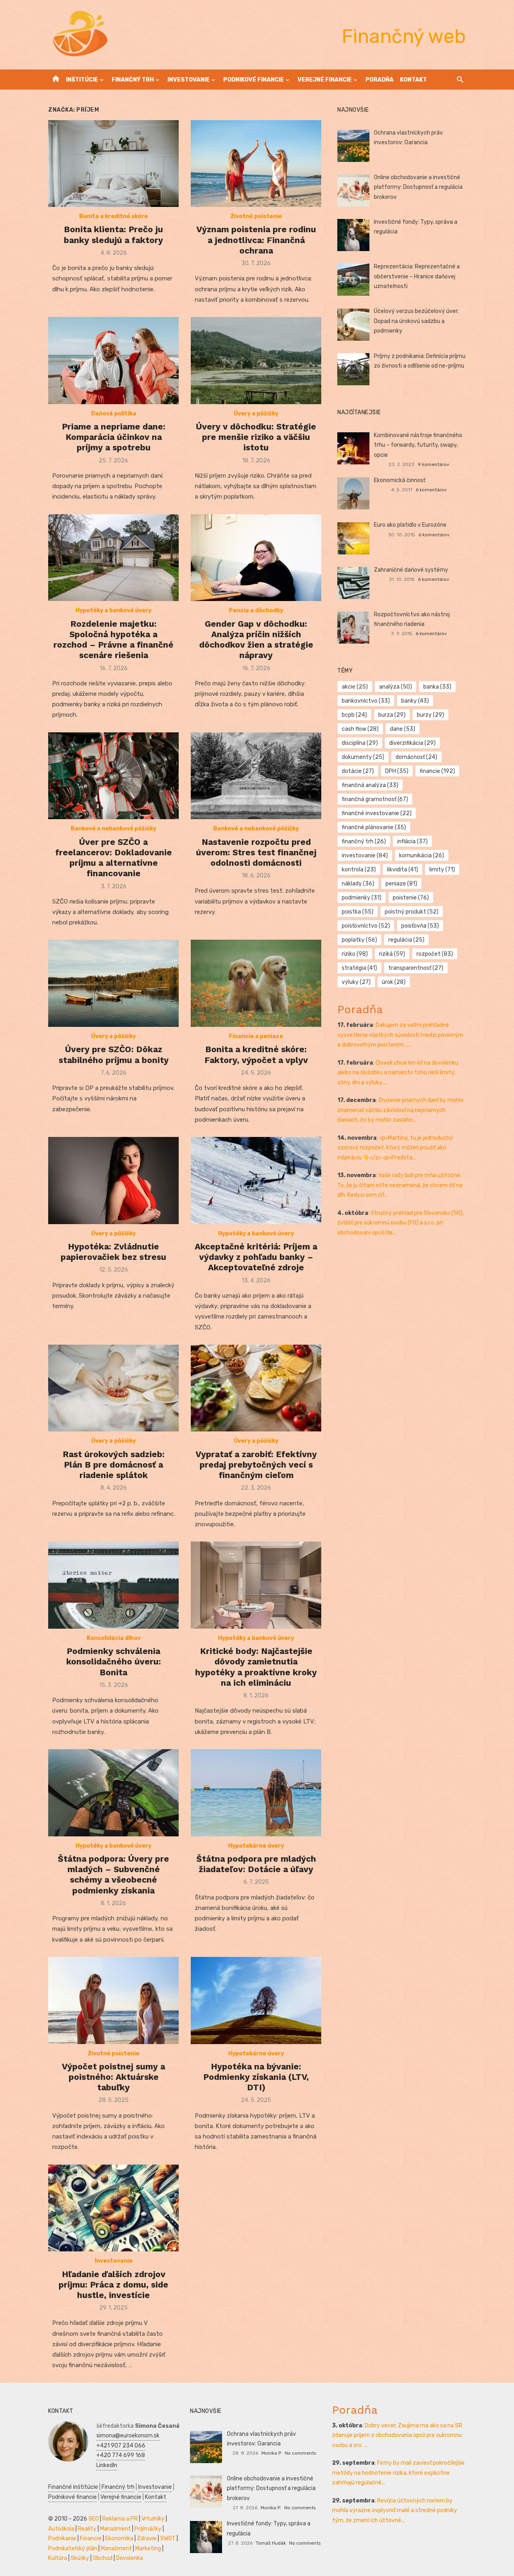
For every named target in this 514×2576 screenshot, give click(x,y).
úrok (394, 982)
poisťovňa (420, 926)
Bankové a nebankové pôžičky (113, 829)
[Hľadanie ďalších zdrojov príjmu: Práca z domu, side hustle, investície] (113, 2208)
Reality (87, 2529)
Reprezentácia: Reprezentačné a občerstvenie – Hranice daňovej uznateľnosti (417, 276)
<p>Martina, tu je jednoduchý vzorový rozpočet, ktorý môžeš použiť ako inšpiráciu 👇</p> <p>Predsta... (395, 1148)
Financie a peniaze (256, 1036)
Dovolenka (130, 2558)
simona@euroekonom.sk (128, 2436)
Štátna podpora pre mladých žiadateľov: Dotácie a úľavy (256, 1864)
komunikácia (422, 856)
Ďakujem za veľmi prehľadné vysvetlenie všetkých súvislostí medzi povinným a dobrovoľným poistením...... (400, 1035)
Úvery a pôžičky (256, 414)
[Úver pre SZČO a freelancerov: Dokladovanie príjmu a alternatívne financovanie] (113, 776)
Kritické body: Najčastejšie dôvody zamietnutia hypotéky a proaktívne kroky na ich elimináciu (256, 1667)
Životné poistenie (256, 216)
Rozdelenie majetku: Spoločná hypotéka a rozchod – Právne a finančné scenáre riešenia (113, 640)
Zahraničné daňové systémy (411, 570)
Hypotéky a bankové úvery (113, 610)
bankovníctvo (366, 701)
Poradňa (379, 80)
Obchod (103, 2558)
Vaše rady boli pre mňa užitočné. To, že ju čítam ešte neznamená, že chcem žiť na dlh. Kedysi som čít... (400, 1185)
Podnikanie (62, 2538)
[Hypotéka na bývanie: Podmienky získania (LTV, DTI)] (256, 2000)
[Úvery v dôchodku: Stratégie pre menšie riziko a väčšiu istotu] (256, 361)
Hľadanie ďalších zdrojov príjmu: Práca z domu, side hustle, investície (113, 2285)
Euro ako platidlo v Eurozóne (410, 525)
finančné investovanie (377, 813)
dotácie (358, 771)
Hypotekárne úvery (256, 1846)
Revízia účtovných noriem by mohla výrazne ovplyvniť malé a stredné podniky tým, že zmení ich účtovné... (395, 2511)
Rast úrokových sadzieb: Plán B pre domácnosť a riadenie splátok (114, 1465)
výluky (356, 982)
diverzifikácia (412, 743)
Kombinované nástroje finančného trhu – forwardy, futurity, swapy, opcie (418, 445)
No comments (300, 2453)
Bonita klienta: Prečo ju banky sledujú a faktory (113, 234)
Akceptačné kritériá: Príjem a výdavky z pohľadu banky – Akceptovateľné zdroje (256, 1257)
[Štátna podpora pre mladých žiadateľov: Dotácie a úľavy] (256, 1793)
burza (392, 715)
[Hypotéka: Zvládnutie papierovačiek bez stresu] (113, 1181)
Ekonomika (119, 2538)
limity (442, 870)
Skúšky (80, 2558)
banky (415, 701)
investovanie (365, 856)
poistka (358, 912)
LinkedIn (107, 2465)
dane (403, 729)
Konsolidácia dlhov (114, 1638)
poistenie (411, 898)
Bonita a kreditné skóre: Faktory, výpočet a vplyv (256, 1054)
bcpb (354, 715)
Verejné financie (325, 80)
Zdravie (147, 2538)
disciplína (360, 743)
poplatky (359, 940)
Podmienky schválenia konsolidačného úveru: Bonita (114, 1662)
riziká (392, 954)
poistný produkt (412, 912)
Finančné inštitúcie (73, 2487)
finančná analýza (370, 785)
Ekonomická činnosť (400, 480)
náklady (358, 884)
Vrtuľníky (153, 2519)
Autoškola (61, 2529)
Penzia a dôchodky (256, 610)
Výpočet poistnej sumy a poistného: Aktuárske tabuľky (113, 2077)
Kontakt (413, 80)
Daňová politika (114, 414)
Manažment (115, 2529)
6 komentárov (431, 490)
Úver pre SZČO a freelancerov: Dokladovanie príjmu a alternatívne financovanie (114, 858)
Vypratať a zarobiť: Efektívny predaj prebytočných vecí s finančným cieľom (256, 1465)
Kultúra (58, 2558)
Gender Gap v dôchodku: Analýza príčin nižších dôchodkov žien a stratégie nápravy (256, 640)
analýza (396, 687)
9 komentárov (433, 464)
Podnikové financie (254, 80)
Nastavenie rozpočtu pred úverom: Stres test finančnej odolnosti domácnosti (256, 853)
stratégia (359, 968)
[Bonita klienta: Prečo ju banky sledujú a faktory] (113, 164)
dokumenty (363, 757)
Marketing (148, 2548)
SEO (94, 2519)
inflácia (412, 841)
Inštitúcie (82, 80)
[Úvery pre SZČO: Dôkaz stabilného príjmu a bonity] (113, 983)
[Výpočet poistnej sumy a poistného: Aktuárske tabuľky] (113, 2000)
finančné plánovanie (374, 827)
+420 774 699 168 (121, 2455)
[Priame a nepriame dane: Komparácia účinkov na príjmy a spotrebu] (113, 361)
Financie (91, 2538)
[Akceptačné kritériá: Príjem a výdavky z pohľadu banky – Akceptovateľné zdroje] (256, 1181)
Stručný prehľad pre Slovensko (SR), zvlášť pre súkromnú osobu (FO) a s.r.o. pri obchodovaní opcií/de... (401, 1223)
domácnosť (416, 757)
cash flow (360, 729)
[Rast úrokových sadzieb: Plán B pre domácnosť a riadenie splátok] (113, 1388)
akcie (355, 687)
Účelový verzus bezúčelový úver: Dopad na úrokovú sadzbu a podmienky (416, 321)
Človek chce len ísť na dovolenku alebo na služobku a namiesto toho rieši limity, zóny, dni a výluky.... (398, 1073)
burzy (430, 715)
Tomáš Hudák (271, 2543)
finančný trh (364, 841)
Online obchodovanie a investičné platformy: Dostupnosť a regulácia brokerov (418, 187)
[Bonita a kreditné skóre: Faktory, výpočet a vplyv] (256, 983)
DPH (397, 771)
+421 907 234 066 (121, 2446)
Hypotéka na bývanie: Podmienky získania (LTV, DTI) (256, 2077)
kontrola (359, 870)
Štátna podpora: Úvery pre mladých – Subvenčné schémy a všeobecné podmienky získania (113, 1875)
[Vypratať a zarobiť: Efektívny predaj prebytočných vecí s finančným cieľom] (256, 1388)
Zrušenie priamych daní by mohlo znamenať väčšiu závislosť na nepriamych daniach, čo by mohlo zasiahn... (400, 1110)
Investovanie (189, 80)
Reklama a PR (120, 2519)
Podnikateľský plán (73, 2548)
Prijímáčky (148, 2529)
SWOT (168, 2538)
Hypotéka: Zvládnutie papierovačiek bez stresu (113, 1252)
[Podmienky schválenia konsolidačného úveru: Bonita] (113, 1585)
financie (437, 771)
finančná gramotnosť (375, 799)
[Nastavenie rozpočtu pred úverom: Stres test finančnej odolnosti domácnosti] (256, 776)
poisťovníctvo (366, 926)
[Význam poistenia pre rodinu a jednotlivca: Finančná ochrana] (256, 164)
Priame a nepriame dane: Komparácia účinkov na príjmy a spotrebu (114, 437)
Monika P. (272, 2453)
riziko (355, 954)
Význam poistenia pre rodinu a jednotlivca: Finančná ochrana (256, 240)
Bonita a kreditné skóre (113, 216)
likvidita (403, 870)
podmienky (362, 898)
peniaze (401, 884)
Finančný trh (133, 80)
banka (437, 687)
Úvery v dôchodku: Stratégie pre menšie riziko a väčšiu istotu (256, 437)
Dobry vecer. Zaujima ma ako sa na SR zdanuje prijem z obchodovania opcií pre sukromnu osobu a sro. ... (397, 2435)
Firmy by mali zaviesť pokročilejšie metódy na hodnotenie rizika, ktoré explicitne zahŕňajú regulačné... (398, 2473)
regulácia (406, 940)
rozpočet (435, 954)
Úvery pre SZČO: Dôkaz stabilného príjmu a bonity (114, 1054)
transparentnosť (416, 968)
